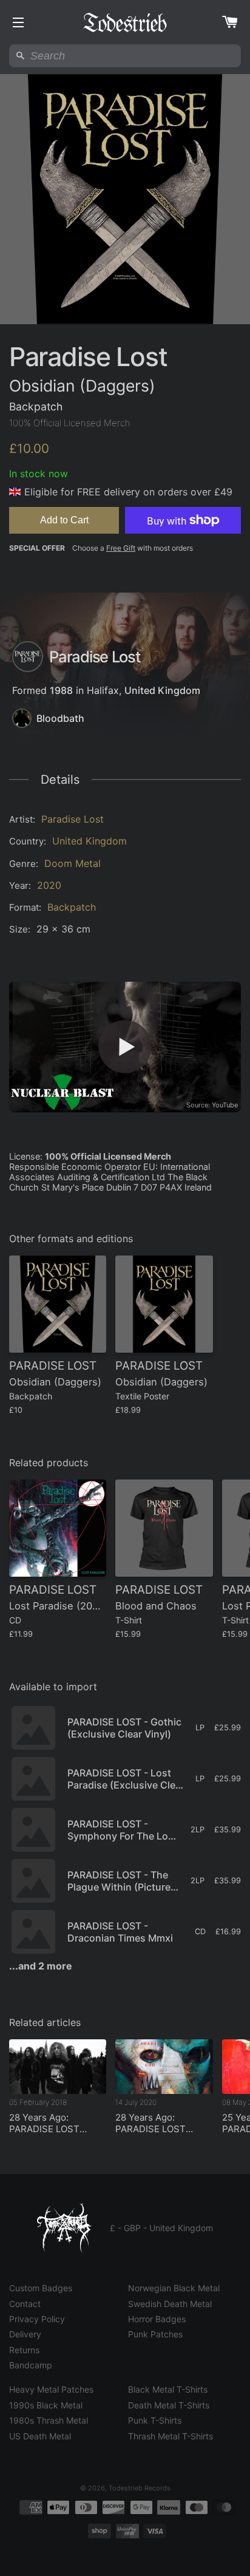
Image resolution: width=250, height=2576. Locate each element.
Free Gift (121, 548)
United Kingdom (162, 690)
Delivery (25, 2334)
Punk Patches (155, 2334)
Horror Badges (157, 2319)
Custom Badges (41, 2288)
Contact (25, 2304)
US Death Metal (40, 2436)
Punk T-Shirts (155, 2420)
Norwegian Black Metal (174, 2288)
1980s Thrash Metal (49, 2420)
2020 (49, 885)
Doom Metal (73, 863)
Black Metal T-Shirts (168, 2389)
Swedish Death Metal (170, 2304)
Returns (24, 2350)
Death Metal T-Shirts (169, 2405)
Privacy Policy (37, 2319)
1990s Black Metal (46, 2405)
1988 (61, 690)
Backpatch (72, 907)
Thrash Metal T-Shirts (171, 2436)
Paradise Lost (73, 819)
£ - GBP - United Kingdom (161, 2228)
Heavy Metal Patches (51, 2389)
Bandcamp (31, 2365)
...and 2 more (41, 1966)
